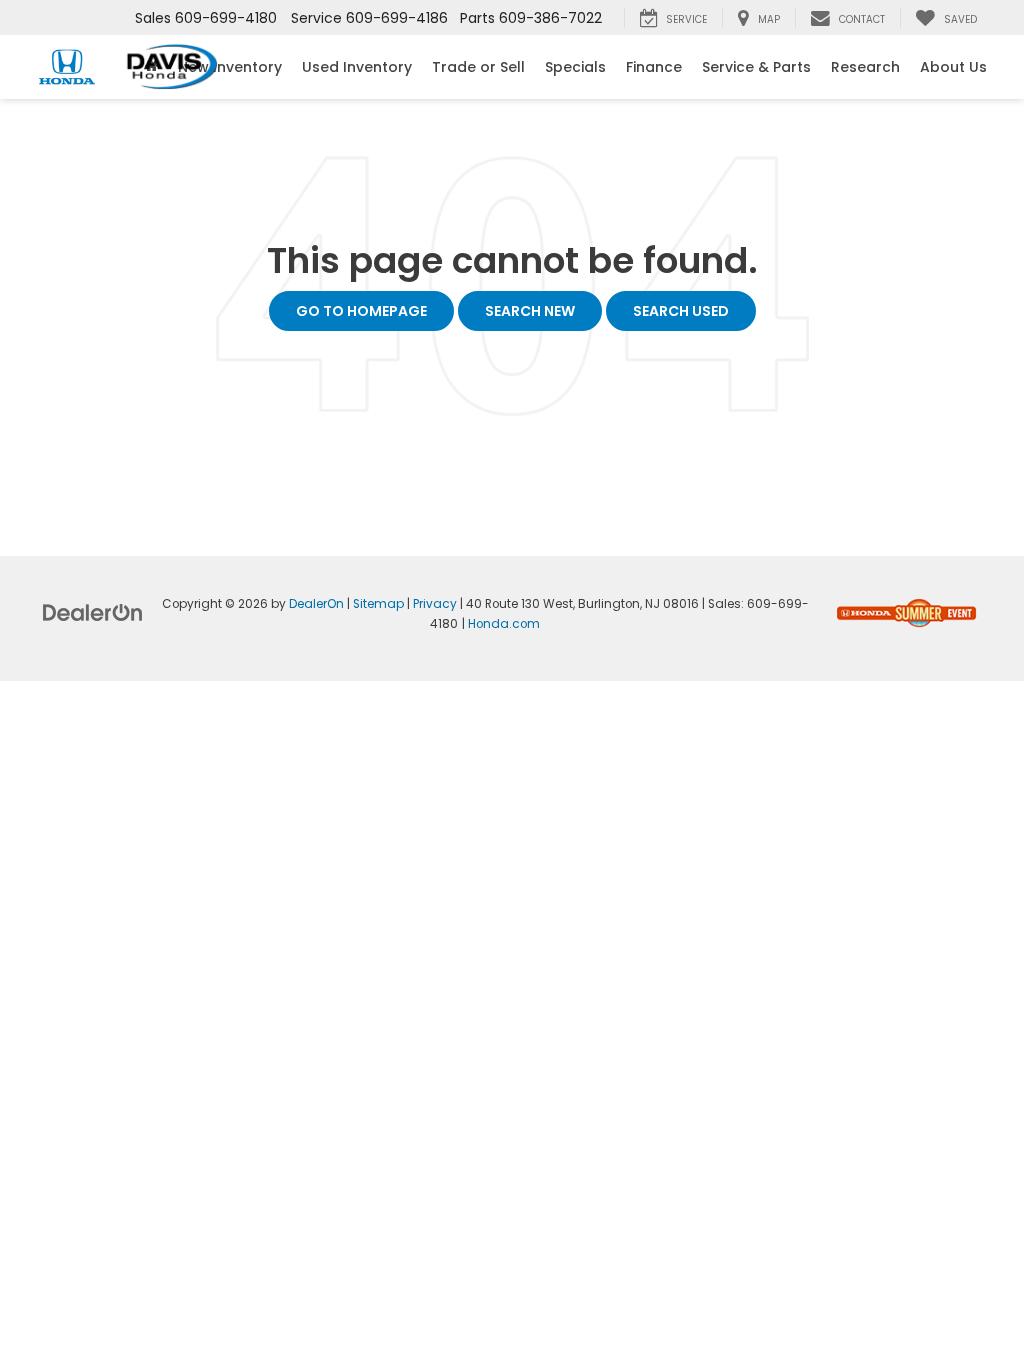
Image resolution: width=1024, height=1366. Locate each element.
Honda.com (504, 624)
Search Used (681, 311)
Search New (530, 311)
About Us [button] (953, 67)
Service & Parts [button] (756, 67)
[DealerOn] (93, 612)
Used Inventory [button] (357, 67)
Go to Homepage (361, 311)
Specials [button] (575, 67)
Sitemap (378, 604)
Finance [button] (654, 67)
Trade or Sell (478, 67)
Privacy (435, 604)
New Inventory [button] (230, 67)
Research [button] (865, 67)
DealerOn (316, 604)
